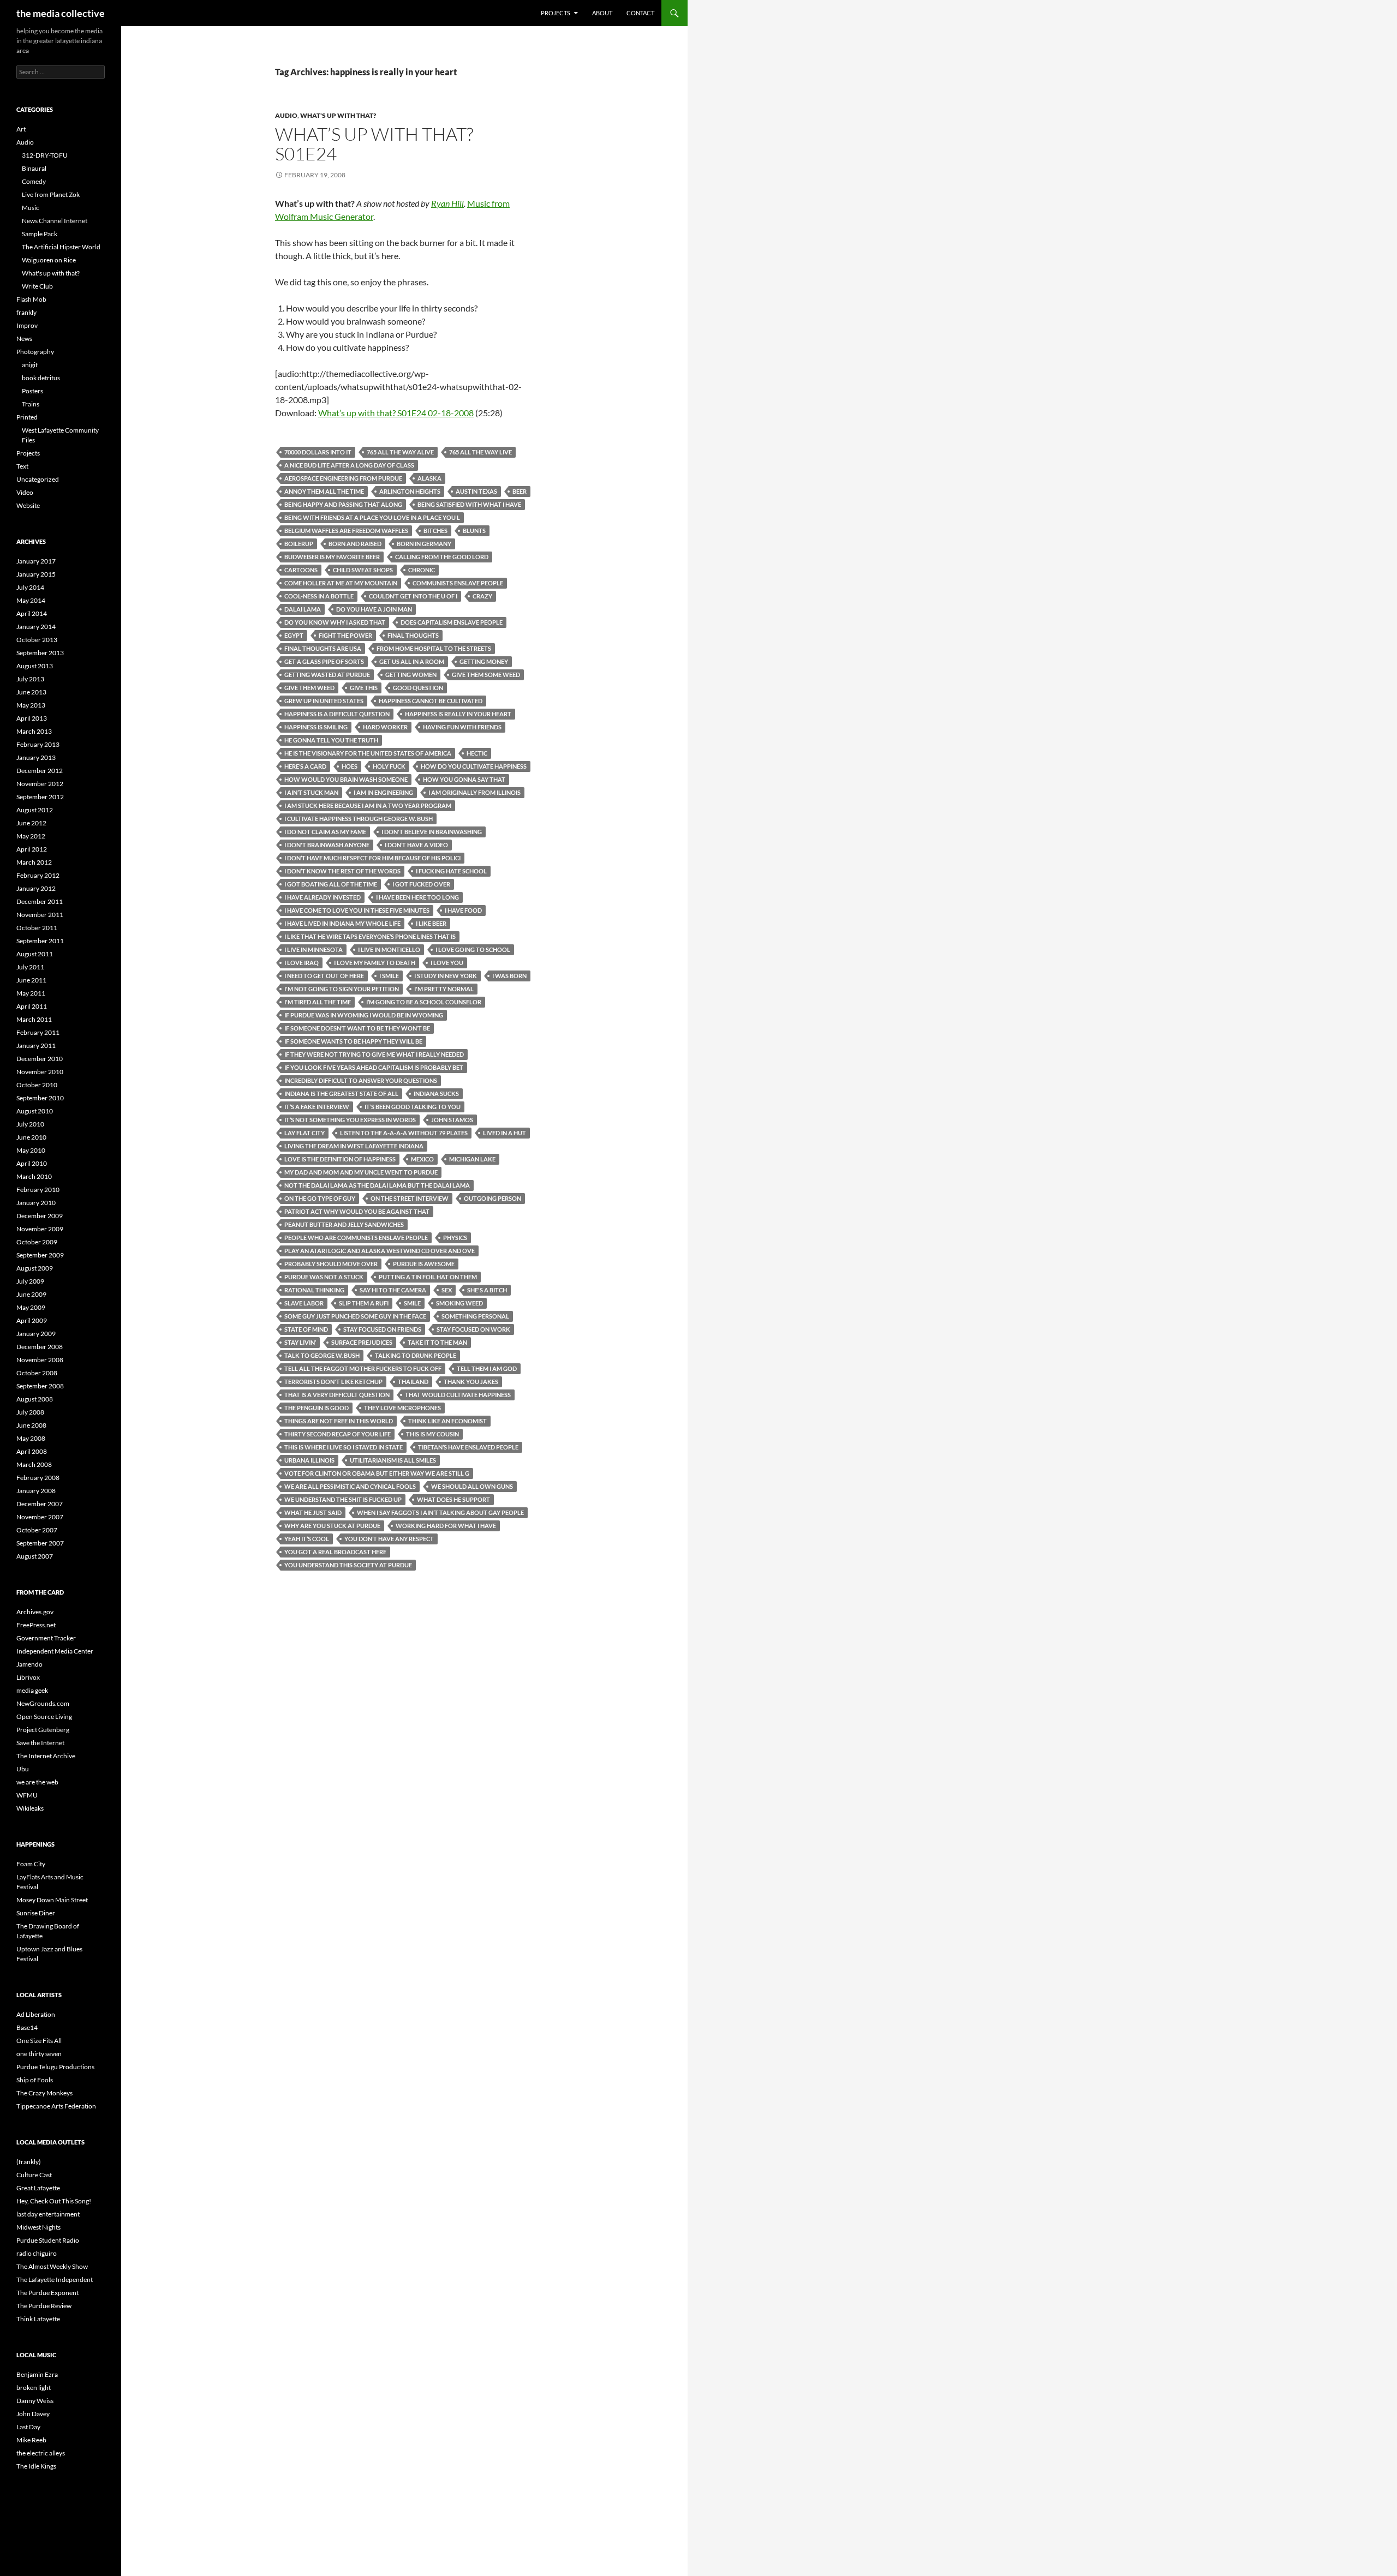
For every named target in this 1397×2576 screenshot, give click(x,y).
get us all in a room (412, 661)
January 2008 (36, 1491)
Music (31, 208)
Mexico (422, 1159)
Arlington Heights (410, 491)
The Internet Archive (46, 1756)
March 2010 (34, 1176)
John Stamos (452, 1120)
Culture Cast (34, 2175)
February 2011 (38, 1032)
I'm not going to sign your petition (342, 989)
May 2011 (31, 993)
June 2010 (31, 1137)
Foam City (31, 1864)
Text (22, 466)
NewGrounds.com (43, 1703)
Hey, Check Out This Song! (54, 2201)
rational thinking (314, 1290)
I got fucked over (421, 884)
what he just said (313, 1512)
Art (21, 129)
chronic (422, 570)
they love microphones (402, 1408)
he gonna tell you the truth (331, 740)
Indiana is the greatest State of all (341, 1094)
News (24, 339)
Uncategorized (38, 479)
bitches (435, 531)
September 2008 (40, 1386)
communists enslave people (458, 583)
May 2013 (31, 705)
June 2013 (31, 692)
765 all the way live (480, 452)
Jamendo (29, 1664)
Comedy (34, 181)
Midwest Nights (38, 2227)
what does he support (453, 1499)
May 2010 (31, 1150)
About (602, 13)
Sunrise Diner (36, 1913)
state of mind (306, 1329)
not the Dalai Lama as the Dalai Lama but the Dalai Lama (377, 1185)
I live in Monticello (389, 949)
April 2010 (32, 1163)
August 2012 (35, 810)
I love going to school (473, 949)
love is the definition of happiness (340, 1159)
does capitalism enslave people (452, 622)
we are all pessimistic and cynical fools (350, 1486)
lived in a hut (505, 1133)
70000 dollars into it (318, 452)
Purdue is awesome (424, 1264)
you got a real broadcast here (335, 1552)
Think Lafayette (38, 2319)
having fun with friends (462, 727)
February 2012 (38, 875)
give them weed (309, 688)
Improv (27, 325)
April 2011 (32, 1006)
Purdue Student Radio (48, 2240)
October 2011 (37, 928)
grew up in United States (324, 701)
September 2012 (40, 797)
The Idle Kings (36, 2466)
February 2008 (38, 1478)
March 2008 (34, 1464)
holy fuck (389, 766)
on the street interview (410, 1198)
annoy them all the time (324, 491)
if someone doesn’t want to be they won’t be (357, 1028)
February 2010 (38, 1190)
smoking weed (459, 1303)
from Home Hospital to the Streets (434, 648)
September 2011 (40, 941)
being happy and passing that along (343, 504)
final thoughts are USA (323, 648)
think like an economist (447, 1421)
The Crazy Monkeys (44, 2093)
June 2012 (31, 823)
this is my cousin (432, 1434)
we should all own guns (472, 1486)
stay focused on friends (382, 1329)
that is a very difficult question (337, 1395)
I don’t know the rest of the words (342, 871)
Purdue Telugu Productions (55, 2067)
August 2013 (35, 666)
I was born (509, 976)
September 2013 (40, 653)
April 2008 (32, 1451)
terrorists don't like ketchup (333, 1382)
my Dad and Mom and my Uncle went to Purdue (361, 1172)
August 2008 (35, 1399)
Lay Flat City (305, 1133)
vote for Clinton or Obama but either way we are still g (377, 1473)
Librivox (28, 1677)
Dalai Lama (303, 609)
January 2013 (36, 757)
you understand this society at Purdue (348, 1565)
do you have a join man (374, 609)
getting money (484, 661)
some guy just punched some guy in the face (355, 1316)
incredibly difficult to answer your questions (361, 1080)
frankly (26, 312)
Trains (31, 404)
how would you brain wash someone (346, 779)
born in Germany (424, 544)
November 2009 (40, 1229)
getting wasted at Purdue (327, 675)
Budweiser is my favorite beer (332, 557)
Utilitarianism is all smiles (393, 1460)
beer (520, 491)
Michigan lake (472, 1159)
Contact (640, 13)
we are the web (37, 1782)
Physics (455, 1238)
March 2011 (34, 1019)
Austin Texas (476, 491)
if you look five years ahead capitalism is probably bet (374, 1067)
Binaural (34, 168)
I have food (463, 910)
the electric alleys (41, 2453)
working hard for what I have (446, 1526)
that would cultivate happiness (458, 1395)
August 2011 (35, 954)
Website (28, 505)
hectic (477, 753)
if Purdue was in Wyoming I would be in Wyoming (364, 1015)
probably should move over (331, 1264)
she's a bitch (487, 1290)
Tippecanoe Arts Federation (56, 2106)
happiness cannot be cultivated (431, 701)
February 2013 (38, 744)
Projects (556, 13)
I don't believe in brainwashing (432, 832)
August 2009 (35, 1268)
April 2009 (32, 1320)
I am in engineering (383, 792)
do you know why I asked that (335, 622)
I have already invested (323, 897)
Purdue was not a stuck (324, 1277)
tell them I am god (487, 1368)
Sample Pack (40, 234)
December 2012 (40, 771)
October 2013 (37, 640)
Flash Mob (31, 299)
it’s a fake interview (317, 1107)
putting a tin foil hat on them (428, 1277)
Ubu (23, 1769)
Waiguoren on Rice (49, 260)
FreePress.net (36, 1625)
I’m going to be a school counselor (424, 1002)
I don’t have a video (416, 845)
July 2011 (30, 967)
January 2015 (36, 574)
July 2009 (30, 1281)
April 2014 (32, 613)
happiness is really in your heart (458, 714)
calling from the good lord (442, 557)
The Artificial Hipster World (61, 247)
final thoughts (413, 635)
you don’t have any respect (389, 1539)
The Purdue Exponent (47, 2293)
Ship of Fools (35, 2080)
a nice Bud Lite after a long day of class (349, 465)
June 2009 (31, 1294)
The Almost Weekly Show (52, 2266)
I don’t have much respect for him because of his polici (372, 858)
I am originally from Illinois (474, 792)
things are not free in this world (339, 1421)
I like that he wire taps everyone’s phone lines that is (370, 936)
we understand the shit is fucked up (343, 1499)
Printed (27, 417)
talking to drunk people (416, 1355)
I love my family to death (375, 963)
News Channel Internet (55, 221)
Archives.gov (35, 1612)
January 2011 (36, 1046)
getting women (411, 675)
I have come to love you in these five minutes (357, 910)
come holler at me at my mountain (341, 583)
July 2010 (30, 1124)
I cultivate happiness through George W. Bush (359, 819)
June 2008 (31, 1425)
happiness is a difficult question (337, 714)
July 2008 (30, 1412)
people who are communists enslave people (356, 1238)
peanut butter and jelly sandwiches (344, 1224)
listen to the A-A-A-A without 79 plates (404, 1133)
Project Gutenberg (43, 1730)
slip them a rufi (364, 1303)
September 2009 (40, 1255)
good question (418, 688)
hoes (350, 766)
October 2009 (37, 1242)
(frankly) (29, 2162)
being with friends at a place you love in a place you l (372, 517)
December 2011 (40, 901)
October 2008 (37, 1373)
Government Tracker (46, 1638)
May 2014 (31, 600)
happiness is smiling (316, 727)
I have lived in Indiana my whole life (342, 923)
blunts (474, 531)
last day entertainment (48, 2214)
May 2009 (31, 1307)
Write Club (37, 286)
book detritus (41, 378)
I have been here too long (417, 897)
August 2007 (35, 1556)
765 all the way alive (400, 452)
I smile (389, 976)
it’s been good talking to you (413, 1107)
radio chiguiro (37, 2253)
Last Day (28, 2427)
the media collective (61, 13)
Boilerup (299, 544)
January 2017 (36, 561)
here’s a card (305, 766)
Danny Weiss (35, 2401)
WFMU (27, 1795)
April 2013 (32, 718)
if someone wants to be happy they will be (353, 1041)
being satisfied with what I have (469, 504)
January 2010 (36, 1203)
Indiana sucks (436, 1094)
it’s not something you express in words (350, 1120)
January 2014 (36, 627)
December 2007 (40, 1504)
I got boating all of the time (331, 884)
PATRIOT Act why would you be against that (357, 1211)
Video (25, 492)
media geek (32, 1690)
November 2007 (40, 1517)
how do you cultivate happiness (474, 766)
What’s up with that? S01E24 (374, 144)
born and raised (355, 544)
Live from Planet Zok (51, 194)
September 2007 (40, 1543)
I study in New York (446, 976)
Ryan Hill (447, 203)
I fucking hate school (451, 871)
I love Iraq (302, 963)
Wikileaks (30, 1808)
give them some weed (486, 675)
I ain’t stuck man (311, 792)
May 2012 (31, 836)
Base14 (27, 2027)
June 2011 (31, 980)
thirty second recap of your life (338, 1434)
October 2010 (37, 1085)
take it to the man (437, 1342)
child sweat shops (363, 570)
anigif (30, 365)
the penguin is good (317, 1408)
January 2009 (36, 1334)
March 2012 (34, 862)
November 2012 (40, 784)
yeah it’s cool (307, 1539)
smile (412, 1303)
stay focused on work (473, 1329)
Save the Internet (40, 1743)
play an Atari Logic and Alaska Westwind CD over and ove (380, 1251)
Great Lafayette (38, 2188)
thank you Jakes (471, 1382)
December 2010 (40, 1059)
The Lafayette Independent (55, 2280)
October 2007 (37, 1530)
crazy (482, 596)
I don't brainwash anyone (327, 845)
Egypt (294, 635)
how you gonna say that (464, 779)
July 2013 (30, 679)
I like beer (431, 923)
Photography (35, 352)
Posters (32, 391)
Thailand (413, 1382)
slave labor (304, 1303)
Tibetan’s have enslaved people (468, 1447)
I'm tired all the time (318, 1002)
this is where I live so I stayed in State (344, 1447)
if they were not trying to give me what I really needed (374, 1054)
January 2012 (36, 888)
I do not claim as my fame (325, 832)
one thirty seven (39, 2054)
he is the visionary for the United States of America (368, 753)
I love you (447, 963)
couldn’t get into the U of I (413, 596)
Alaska (429, 478)
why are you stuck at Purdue (332, 1526)
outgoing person (492, 1198)
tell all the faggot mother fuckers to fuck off (363, 1368)
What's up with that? (338, 115)
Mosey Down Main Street (52, 1900)
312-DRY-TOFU (45, 155)
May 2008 (31, 1438)
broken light (34, 2388)
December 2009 (40, 1216)
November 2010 (40, 1072)
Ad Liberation (36, 2014)
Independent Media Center (55, 1651)
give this (364, 688)
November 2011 (40, 915)
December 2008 (40, 1347)
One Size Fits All (39, 2041)
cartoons (301, 570)
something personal (475, 1316)
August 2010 (35, 1111)
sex (447, 1290)
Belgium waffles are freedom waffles (346, 531)
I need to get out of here (324, 976)
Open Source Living (44, 1717)
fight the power (345, 635)
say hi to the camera (393, 1290)
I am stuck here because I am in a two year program (368, 805)
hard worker (385, 727)
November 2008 (40, 1360)
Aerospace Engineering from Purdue (343, 478)
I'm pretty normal (444, 989)
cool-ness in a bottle (319, 596)
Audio (286, 115)
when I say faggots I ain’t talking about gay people (440, 1512)
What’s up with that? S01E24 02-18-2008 (396, 413)
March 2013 (34, 731)
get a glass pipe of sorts (324, 661)
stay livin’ (300, 1342)
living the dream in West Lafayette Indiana (354, 1146)
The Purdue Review (44, 2306)
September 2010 (40, 1098)
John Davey (33, 2414)
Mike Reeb (31, 2440)
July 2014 (30, 587)
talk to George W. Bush (322, 1355)
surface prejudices (362, 1342)
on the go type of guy (320, 1198)
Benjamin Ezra (37, 2374)
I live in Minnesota (314, 949)
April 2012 (32, 849)
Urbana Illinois (309, 1460)
